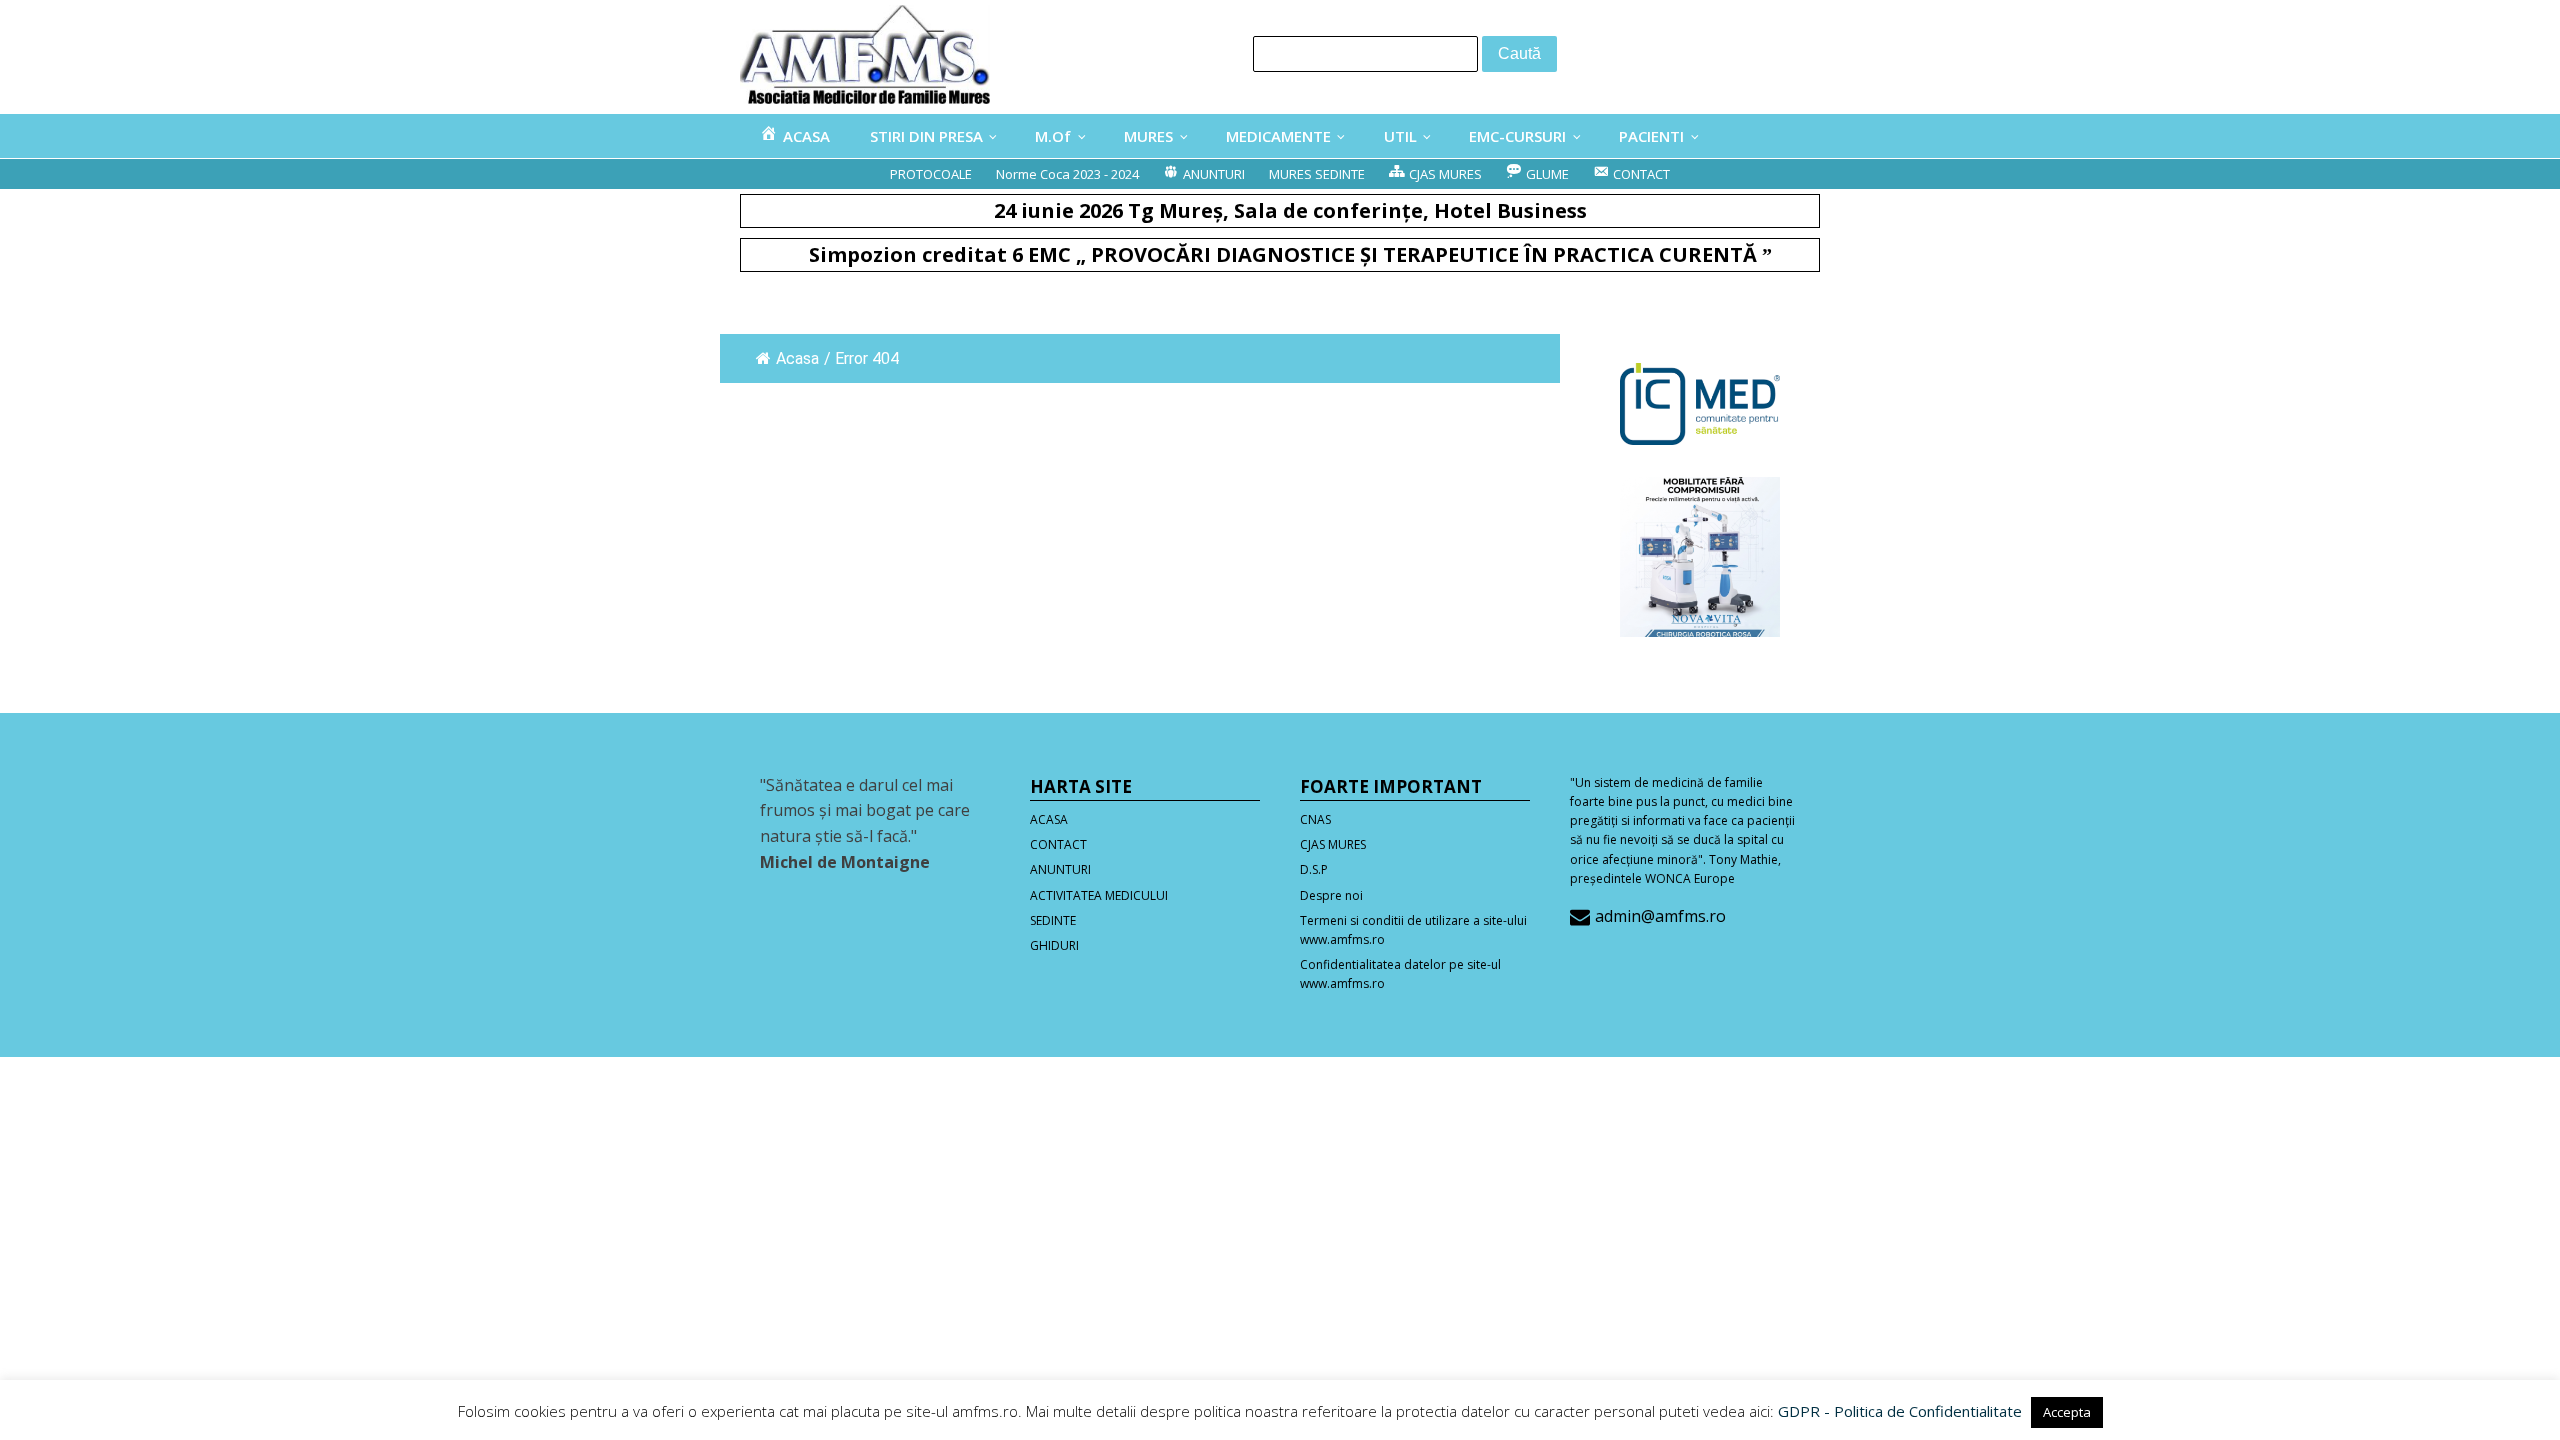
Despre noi (1331, 895)
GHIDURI (1054, 945)
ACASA (1049, 819)
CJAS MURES (1333, 844)
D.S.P (1314, 869)
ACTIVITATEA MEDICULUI (1099, 895)
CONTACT (1058, 844)
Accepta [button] (2067, 1412)
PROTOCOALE (931, 174)
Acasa (797, 358)
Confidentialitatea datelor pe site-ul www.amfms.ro (1400, 974)
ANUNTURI (1060, 869)
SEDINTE (1053, 920)
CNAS (1315, 819)
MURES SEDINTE (1317, 174)
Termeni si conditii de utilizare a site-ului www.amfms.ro (1413, 930)
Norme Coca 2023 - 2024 (1067, 174)
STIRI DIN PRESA (926, 136)
